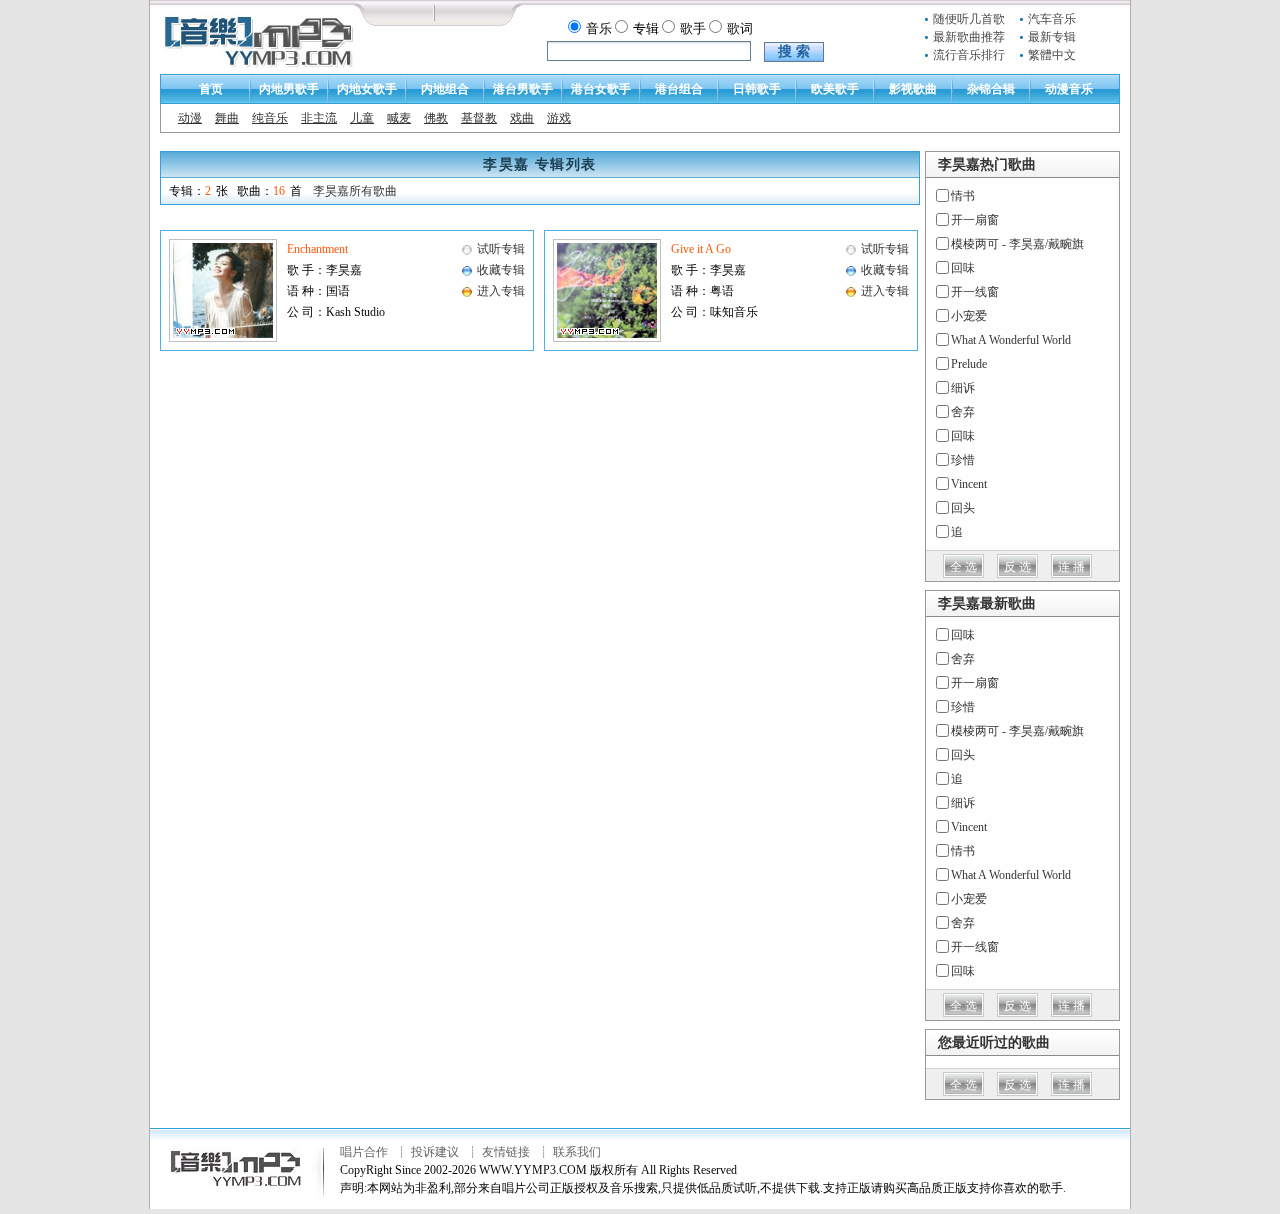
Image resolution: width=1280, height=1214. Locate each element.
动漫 (190, 118)
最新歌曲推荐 (969, 37)
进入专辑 (501, 291)
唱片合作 (364, 1152)
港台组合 (679, 89)
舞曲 (227, 118)
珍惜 (963, 460)
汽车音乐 (1052, 19)
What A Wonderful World (1011, 340)
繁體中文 (1052, 55)
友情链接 (506, 1152)
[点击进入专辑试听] (223, 338)
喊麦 (399, 118)
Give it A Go (701, 249)
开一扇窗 (975, 220)
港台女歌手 (601, 89)
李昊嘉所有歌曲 (355, 191)
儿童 (362, 118)
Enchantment (317, 249)
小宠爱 (969, 316)
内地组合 (445, 89)
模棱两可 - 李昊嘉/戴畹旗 (1017, 244)
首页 (211, 89)
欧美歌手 (835, 89)
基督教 (479, 118)
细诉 (963, 388)
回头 (963, 508)
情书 (963, 196)
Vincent (969, 484)
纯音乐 (270, 118)
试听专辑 (501, 249)
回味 (963, 268)
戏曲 (522, 118)
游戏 (559, 118)
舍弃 (963, 412)
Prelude (969, 364)
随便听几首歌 (969, 19)
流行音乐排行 (969, 55)
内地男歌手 (289, 89)
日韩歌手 (757, 89)
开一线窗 (975, 292)
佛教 (436, 118)
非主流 (319, 118)
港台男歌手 (523, 89)
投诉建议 (435, 1152)
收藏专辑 (501, 270)
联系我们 (577, 1152)
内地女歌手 (367, 89)
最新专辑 (1052, 37)
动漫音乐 (1069, 89)
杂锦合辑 (991, 89)
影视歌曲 (913, 89)
